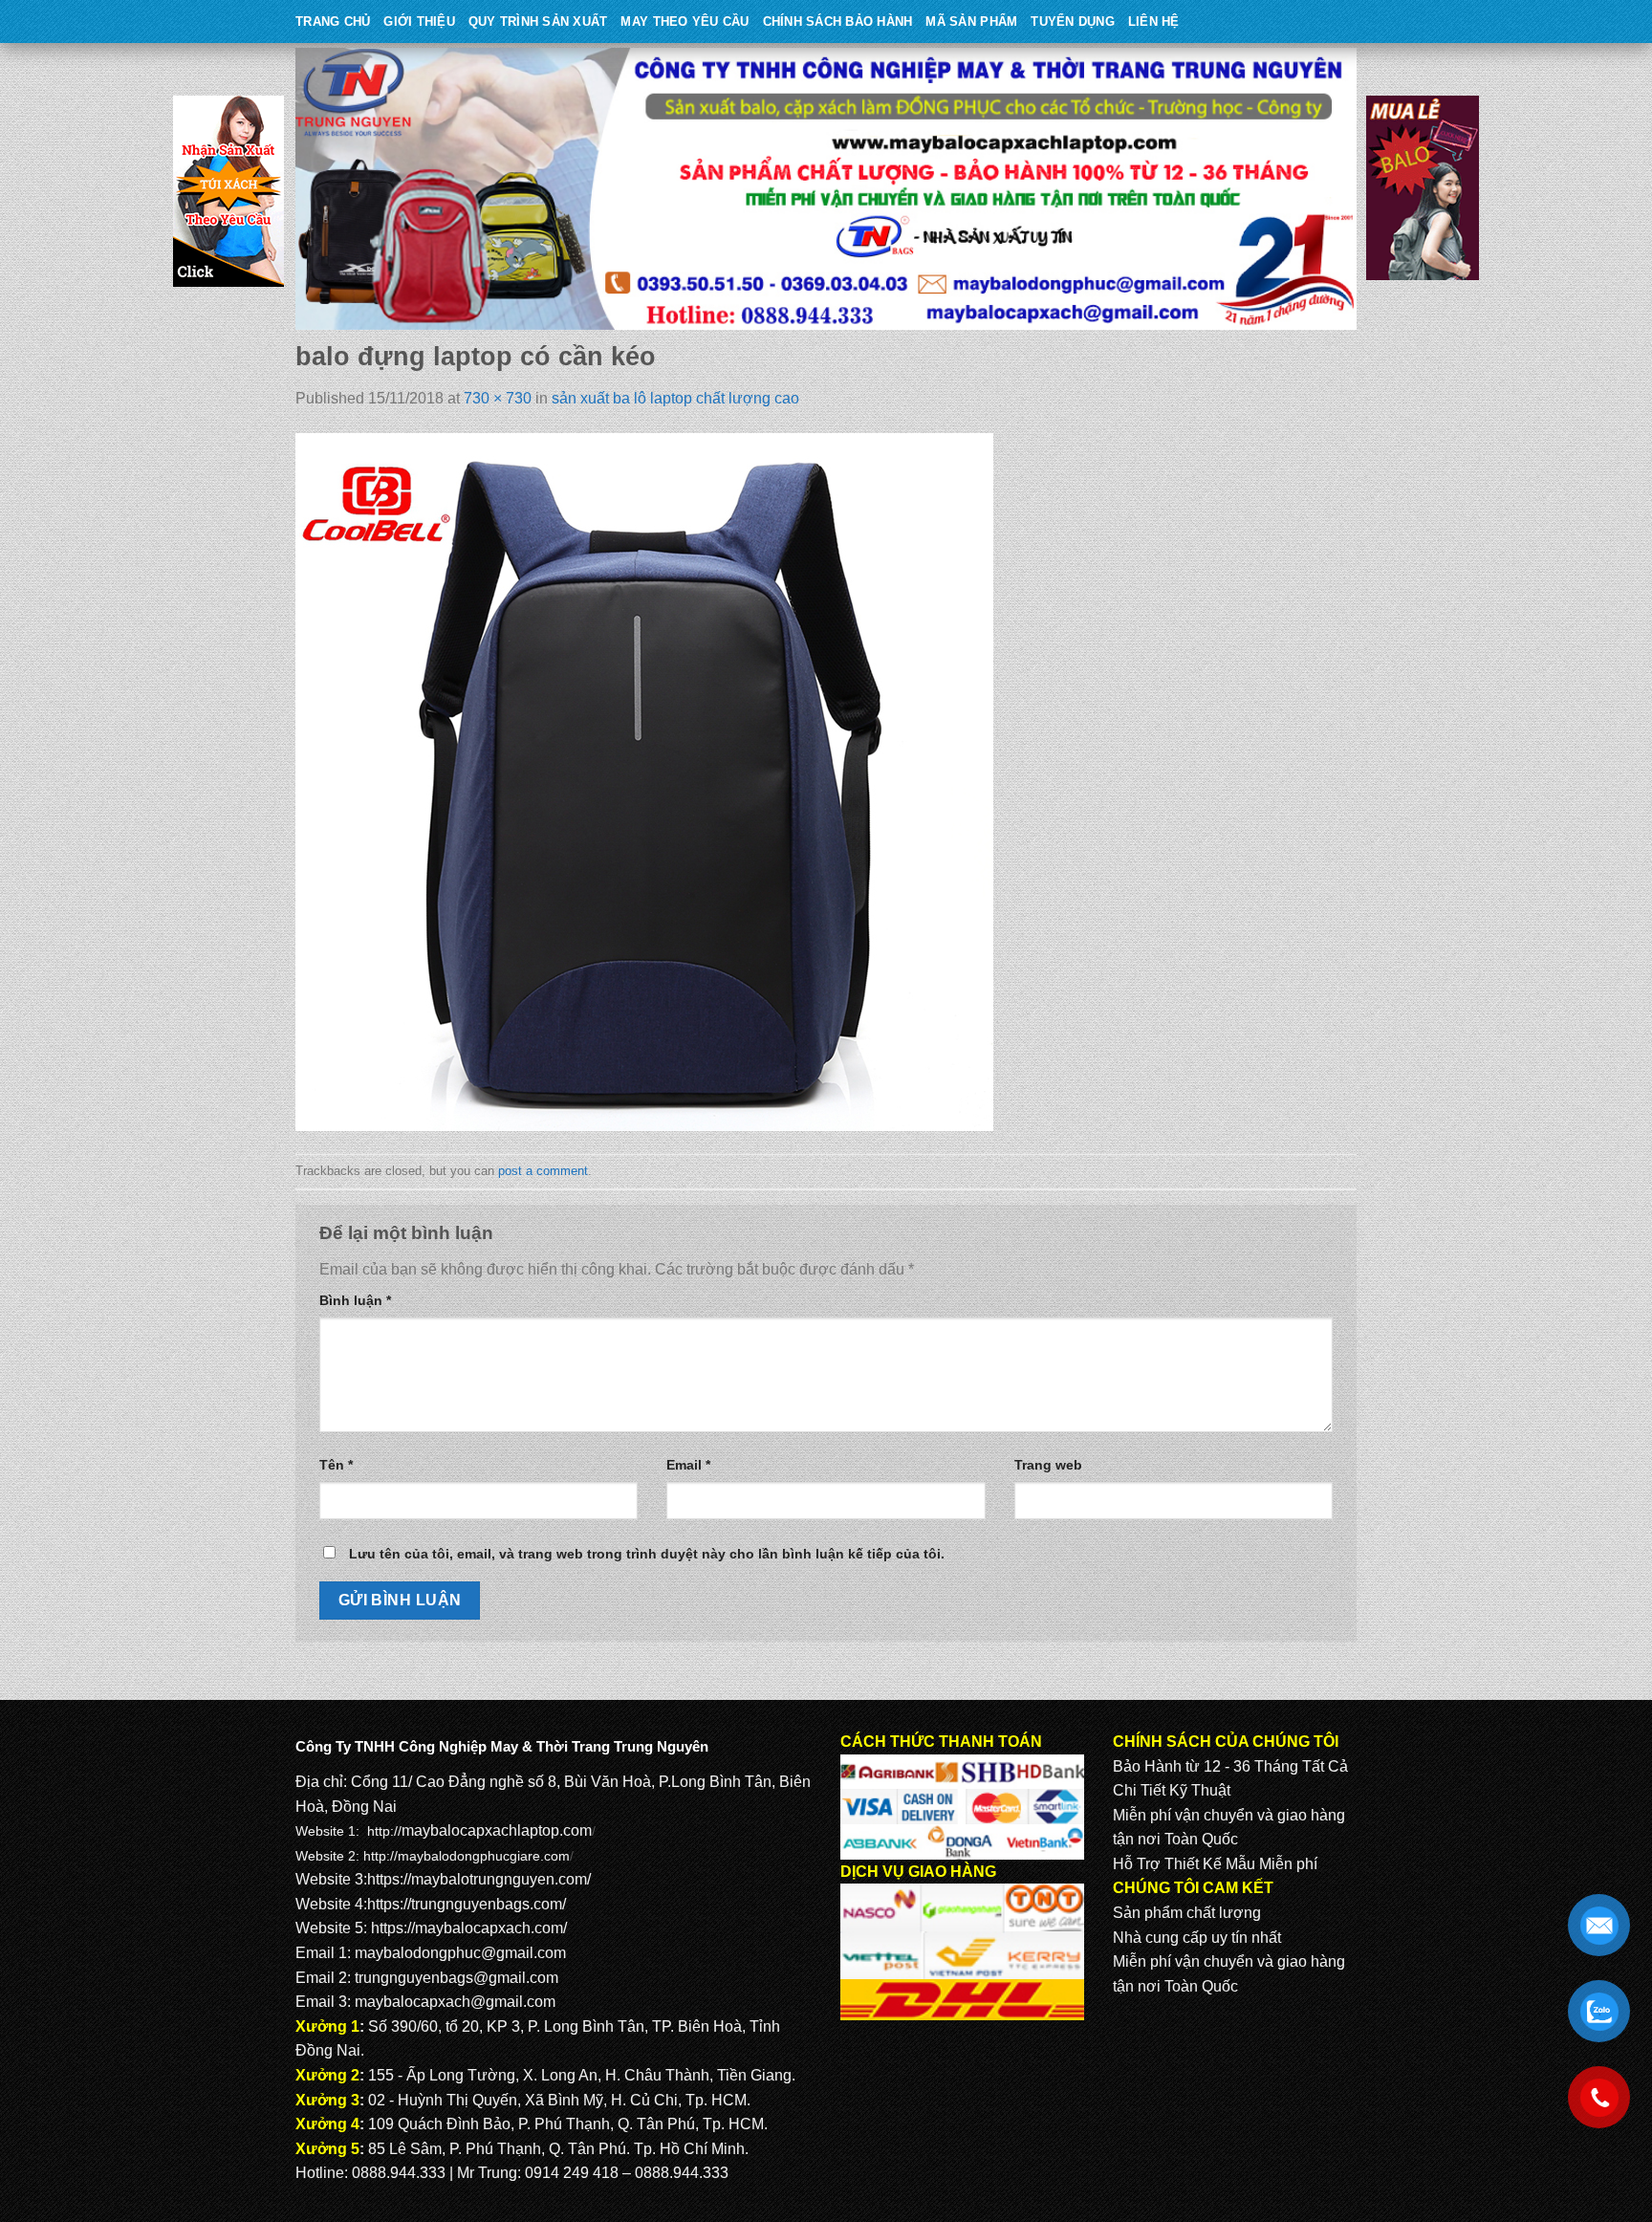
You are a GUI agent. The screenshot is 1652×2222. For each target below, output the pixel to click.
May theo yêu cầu (685, 22)
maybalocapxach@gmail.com (455, 2002)
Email (688, 1465)
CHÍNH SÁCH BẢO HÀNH (838, 22)
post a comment (543, 1171)
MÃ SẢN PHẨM (971, 22)
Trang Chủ (333, 22)
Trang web (1048, 1465)
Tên (336, 1465)
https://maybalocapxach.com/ (469, 1928)
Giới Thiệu (419, 22)
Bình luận (355, 1300)
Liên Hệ (1154, 22)
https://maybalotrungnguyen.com (477, 1879)
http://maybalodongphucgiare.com (467, 1856)
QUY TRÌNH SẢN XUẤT (538, 22)
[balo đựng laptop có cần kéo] (644, 782)
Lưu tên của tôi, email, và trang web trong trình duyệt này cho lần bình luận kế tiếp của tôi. (647, 1554)
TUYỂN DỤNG (1073, 22)
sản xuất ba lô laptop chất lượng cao (675, 398)
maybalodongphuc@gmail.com (460, 1953)
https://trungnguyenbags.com (465, 1904)
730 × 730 (498, 398)
